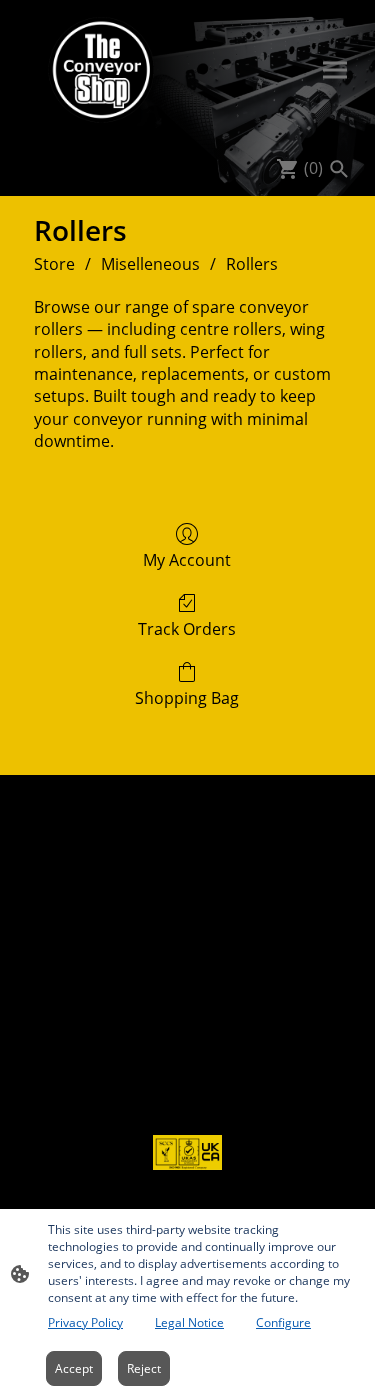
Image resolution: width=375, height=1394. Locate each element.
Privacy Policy (85, 1322)
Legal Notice (189, 1322)
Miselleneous (150, 264)
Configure (283, 1322)
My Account (187, 559)
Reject (144, 1368)
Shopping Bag (187, 697)
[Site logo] (102, 70)
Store (54, 264)
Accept (74, 1368)
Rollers (252, 264)
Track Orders (187, 628)
